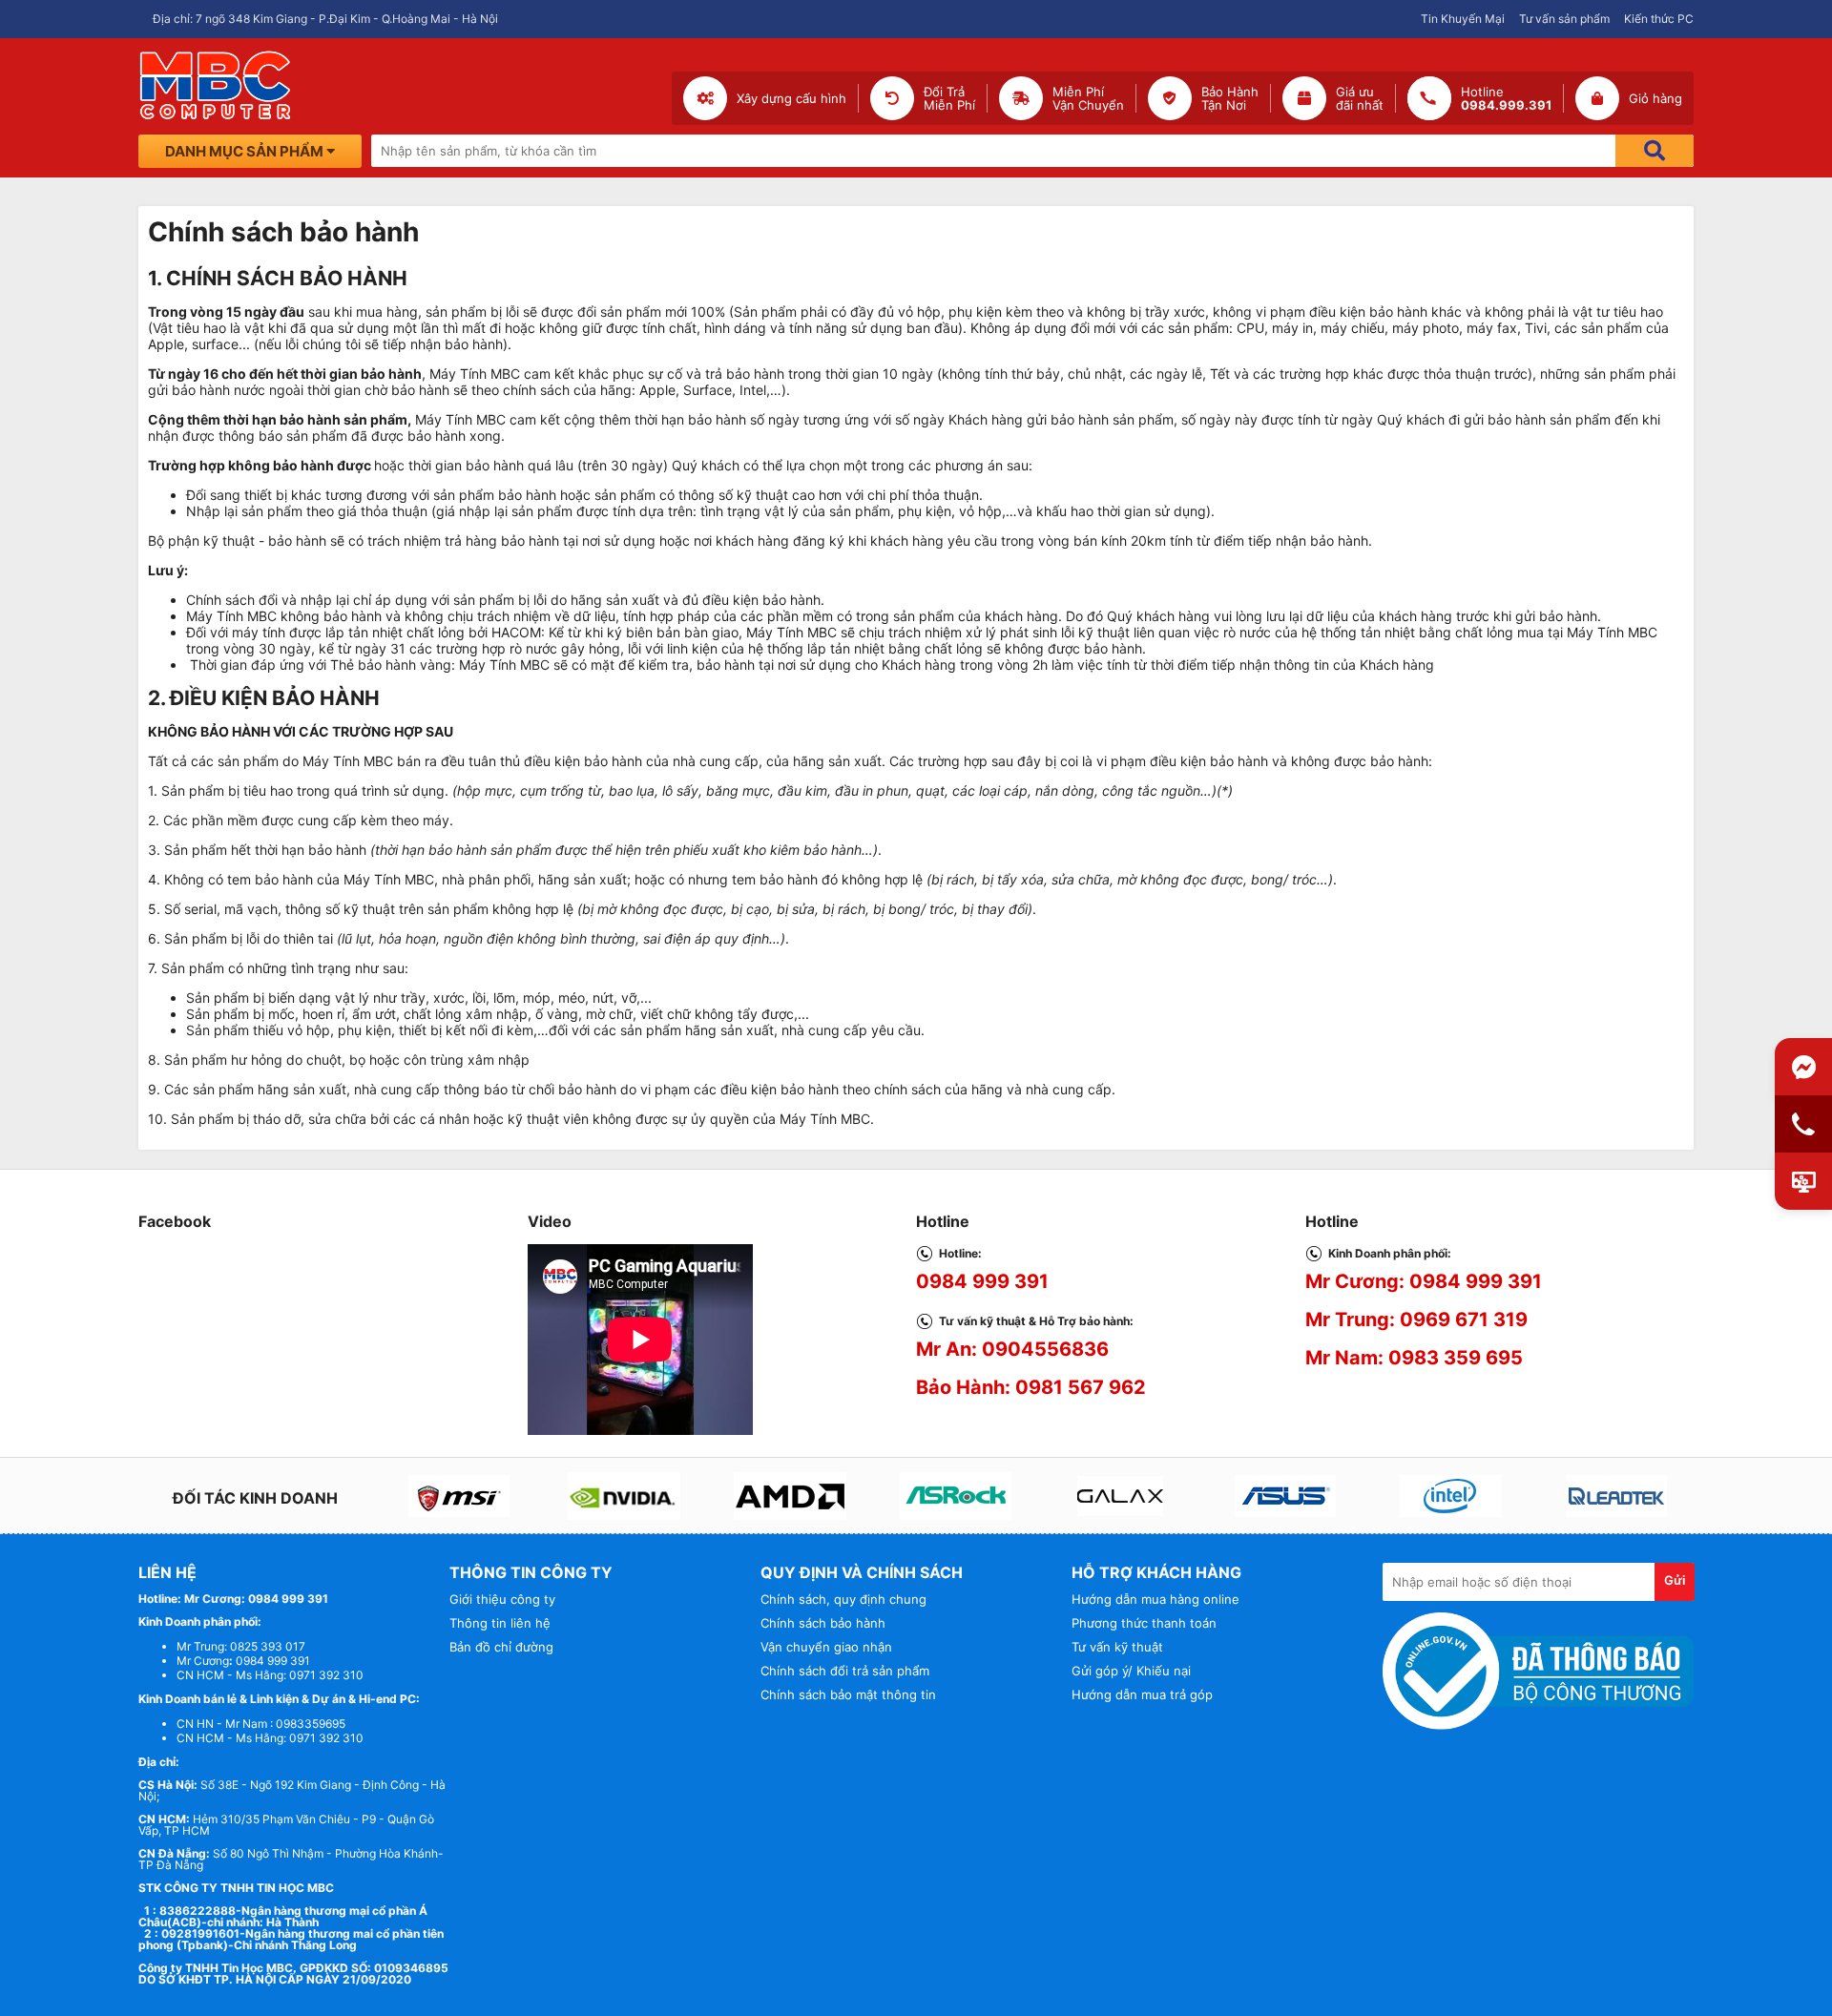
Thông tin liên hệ (500, 1623)
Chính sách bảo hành (823, 1623)
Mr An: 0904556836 (1012, 1349)
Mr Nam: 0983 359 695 (1414, 1358)
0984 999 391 (982, 1281)
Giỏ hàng (1655, 98)
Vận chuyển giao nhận (826, 1647)
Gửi (1675, 1580)
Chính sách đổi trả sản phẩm (845, 1671)
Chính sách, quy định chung (843, 1599)
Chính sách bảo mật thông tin (848, 1694)
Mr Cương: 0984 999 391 (1424, 1281)
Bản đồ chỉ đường (501, 1647)
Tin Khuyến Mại (1463, 19)
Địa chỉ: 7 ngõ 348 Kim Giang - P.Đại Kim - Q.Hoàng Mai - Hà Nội (325, 19)
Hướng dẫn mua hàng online (1155, 1599)
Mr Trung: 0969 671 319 (1416, 1320)
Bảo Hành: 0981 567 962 (1031, 1387)
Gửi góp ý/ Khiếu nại (1131, 1671)
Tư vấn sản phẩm (1564, 19)
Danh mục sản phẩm (246, 151)
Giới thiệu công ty (502, 1599)
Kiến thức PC (1659, 19)
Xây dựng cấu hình (791, 98)
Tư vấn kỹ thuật (1117, 1647)
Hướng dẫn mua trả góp (1142, 1694)
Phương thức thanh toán (1144, 1623)
